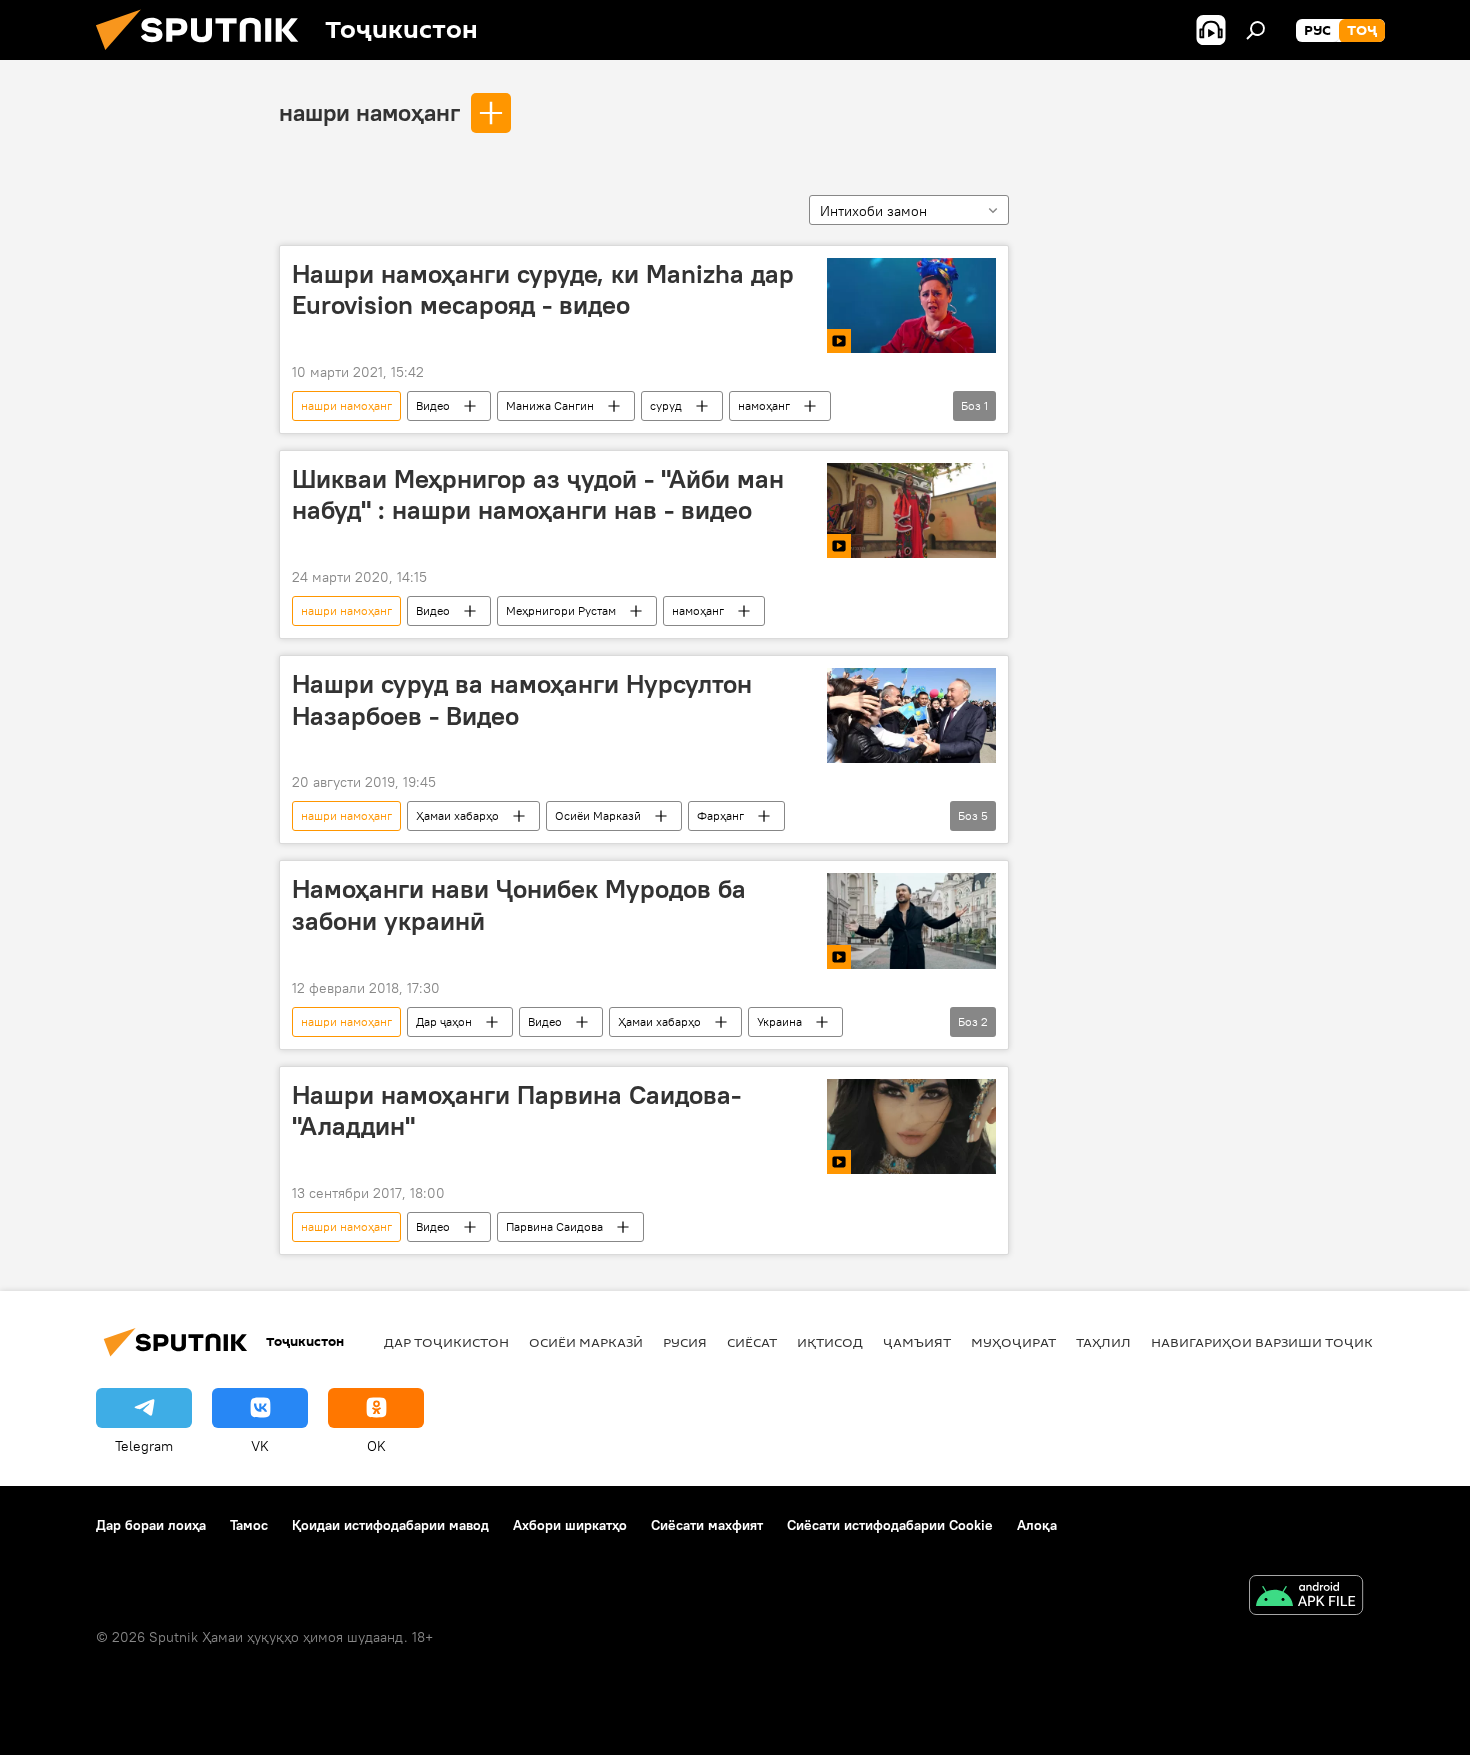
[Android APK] (1306, 1597)
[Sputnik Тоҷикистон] (205, 55)
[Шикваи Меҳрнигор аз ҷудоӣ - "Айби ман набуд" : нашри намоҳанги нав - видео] (911, 510)
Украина (779, 1021)
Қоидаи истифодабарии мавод (390, 1525)
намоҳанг (764, 405)
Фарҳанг (720, 815)
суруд (666, 405)
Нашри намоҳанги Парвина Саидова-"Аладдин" (516, 1110)
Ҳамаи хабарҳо (457, 815)
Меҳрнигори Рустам (561, 610)
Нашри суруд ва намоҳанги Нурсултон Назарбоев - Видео (522, 699)
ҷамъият (917, 1342)
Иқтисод (830, 1342)
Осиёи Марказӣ (598, 815)
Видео (433, 405)
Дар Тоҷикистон (446, 1342)
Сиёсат (752, 1342)
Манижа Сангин (550, 405)
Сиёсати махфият (707, 1525)
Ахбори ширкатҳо (570, 1525)
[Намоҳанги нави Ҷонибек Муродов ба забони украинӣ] (911, 920)
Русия (685, 1342)
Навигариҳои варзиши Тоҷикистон (1285, 1342)
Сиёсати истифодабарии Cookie (890, 1525)
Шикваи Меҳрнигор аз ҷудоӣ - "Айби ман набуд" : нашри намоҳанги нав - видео (538, 494)
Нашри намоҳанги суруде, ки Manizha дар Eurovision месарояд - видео (543, 289)
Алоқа (1037, 1525)
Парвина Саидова (554, 1226)
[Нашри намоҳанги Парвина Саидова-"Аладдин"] (911, 1126)
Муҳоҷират (1013, 1342)
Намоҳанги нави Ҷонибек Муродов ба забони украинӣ (519, 904)
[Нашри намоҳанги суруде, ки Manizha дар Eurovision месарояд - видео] (911, 305)
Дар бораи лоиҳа (151, 1525)
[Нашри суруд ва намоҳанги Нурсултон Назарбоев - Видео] (911, 715)
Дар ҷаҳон (444, 1021)
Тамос (249, 1525)
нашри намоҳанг (369, 112)
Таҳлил (1103, 1342)
